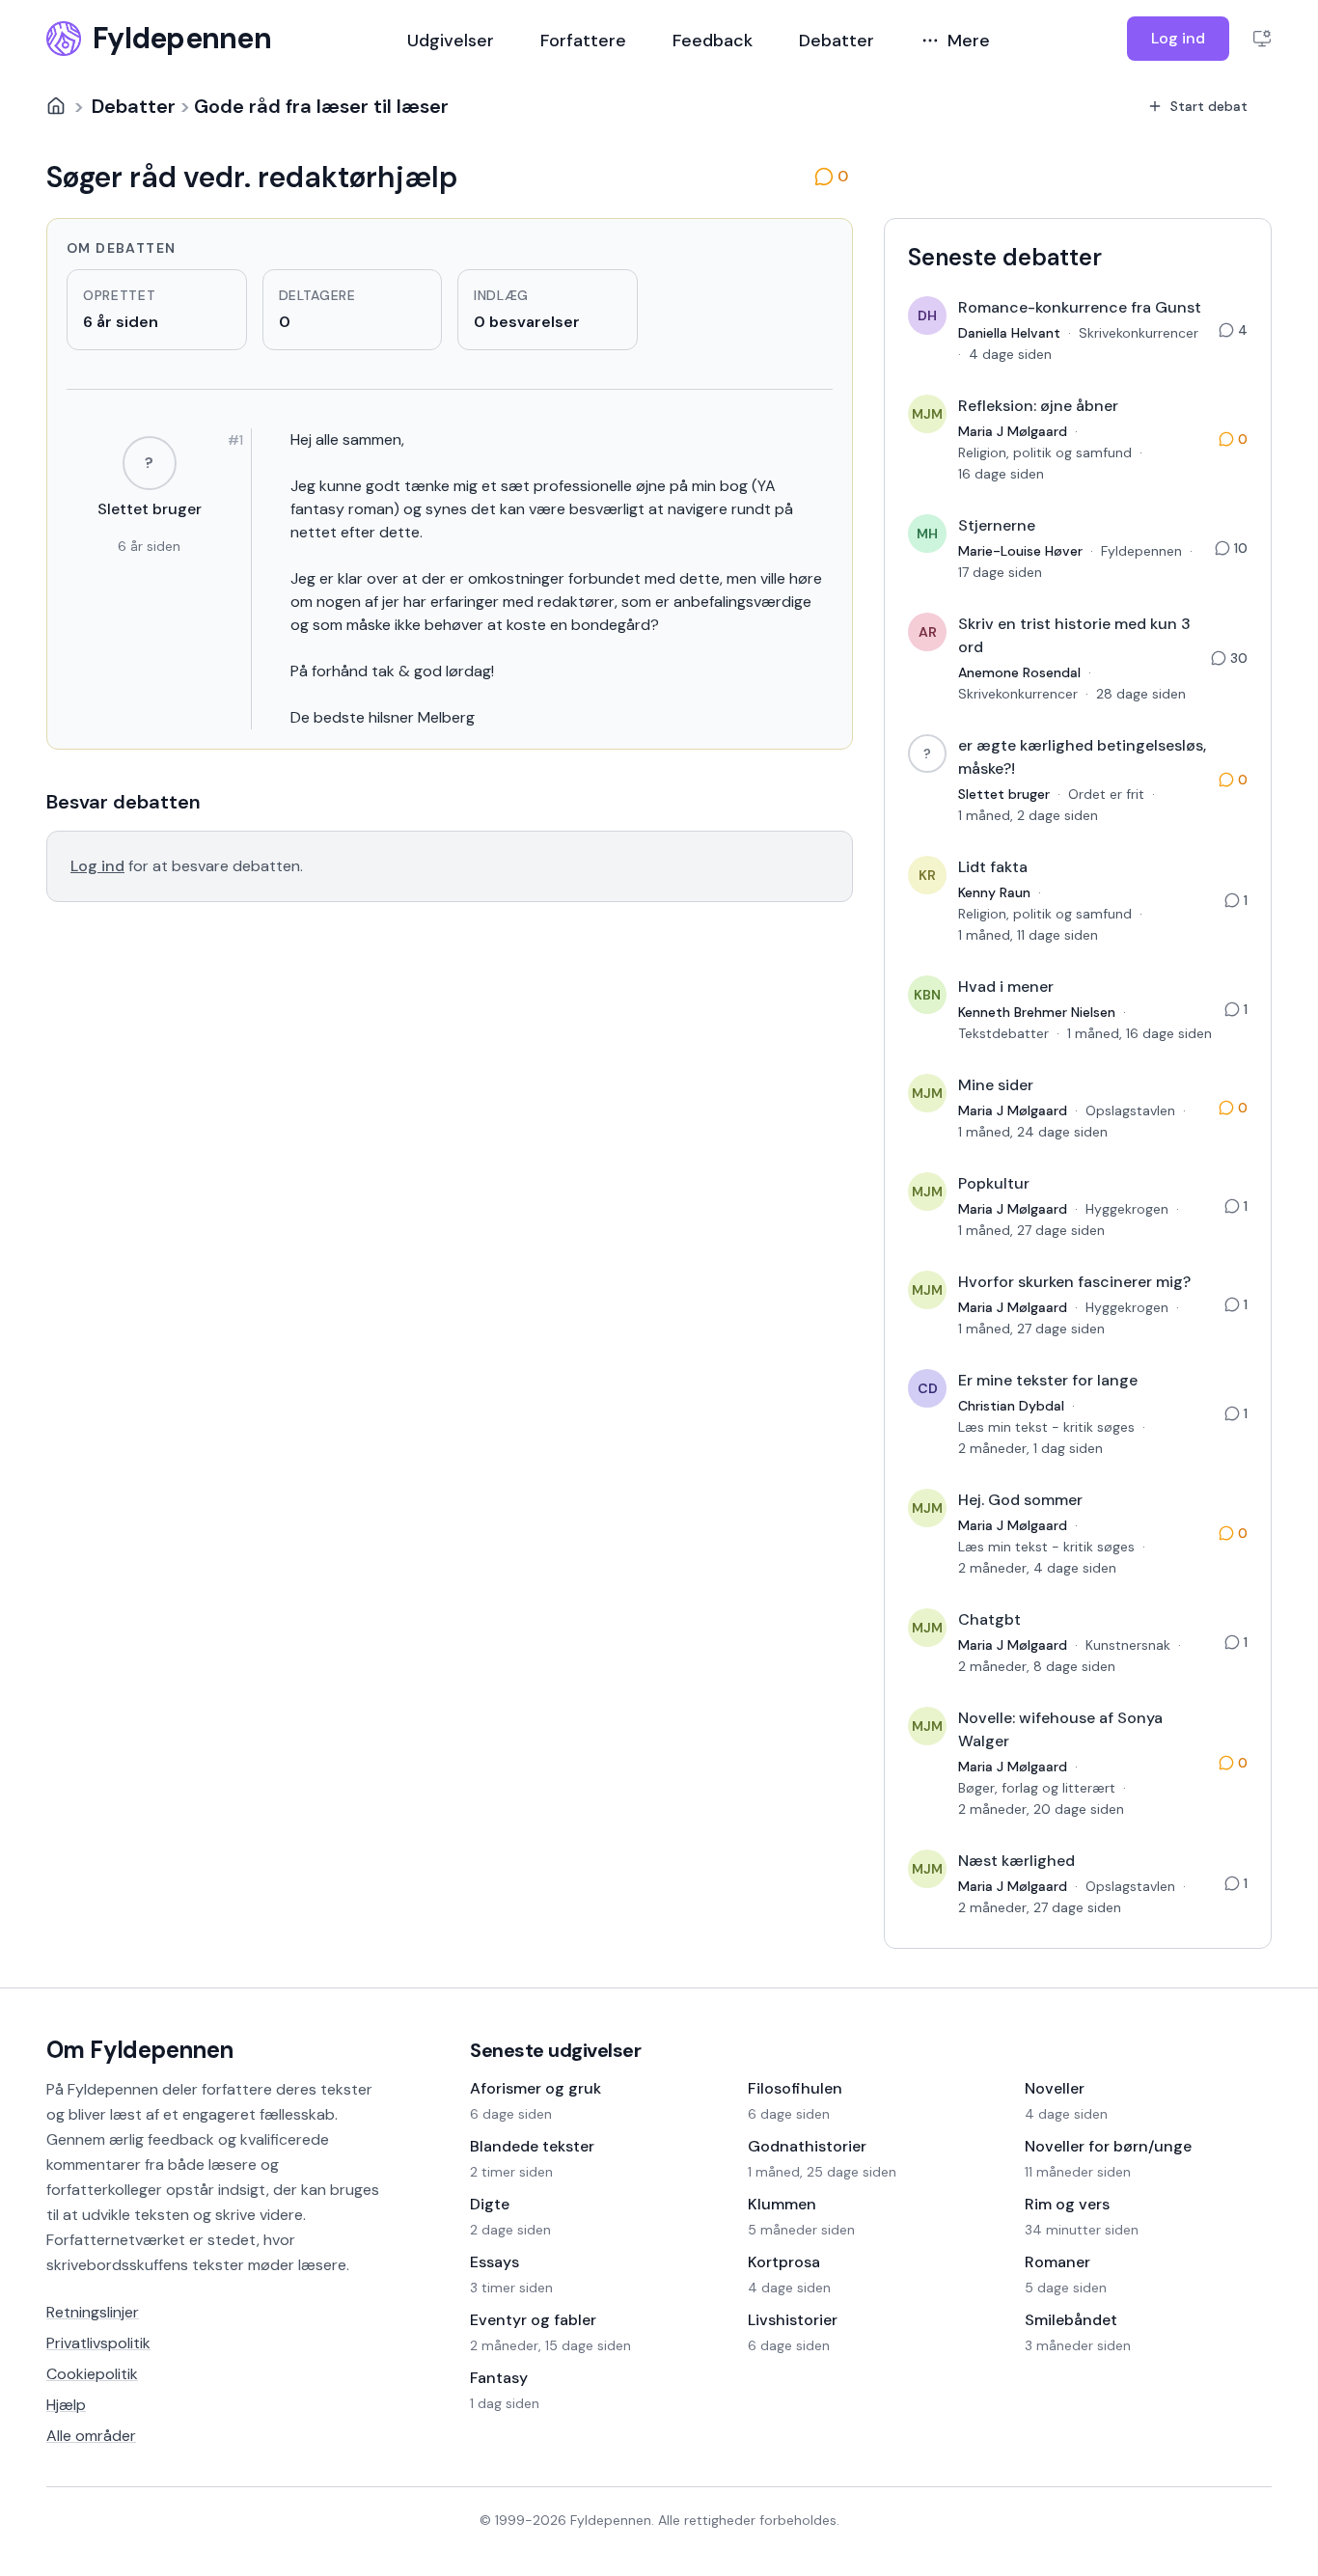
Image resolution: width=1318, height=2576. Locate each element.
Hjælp (66, 2405)
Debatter (837, 41)
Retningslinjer (93, 2312)
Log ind (1178, 38)
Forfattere (583, 41)
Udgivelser (451, 41)
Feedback (713, 41)
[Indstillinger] (1262, 39)
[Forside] (56, 106)
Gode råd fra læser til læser (321, 106)
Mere (969, 41)
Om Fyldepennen (140, 2050)
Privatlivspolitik (98, 2343)
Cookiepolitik (92, 2374)
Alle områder (91, 2436)
